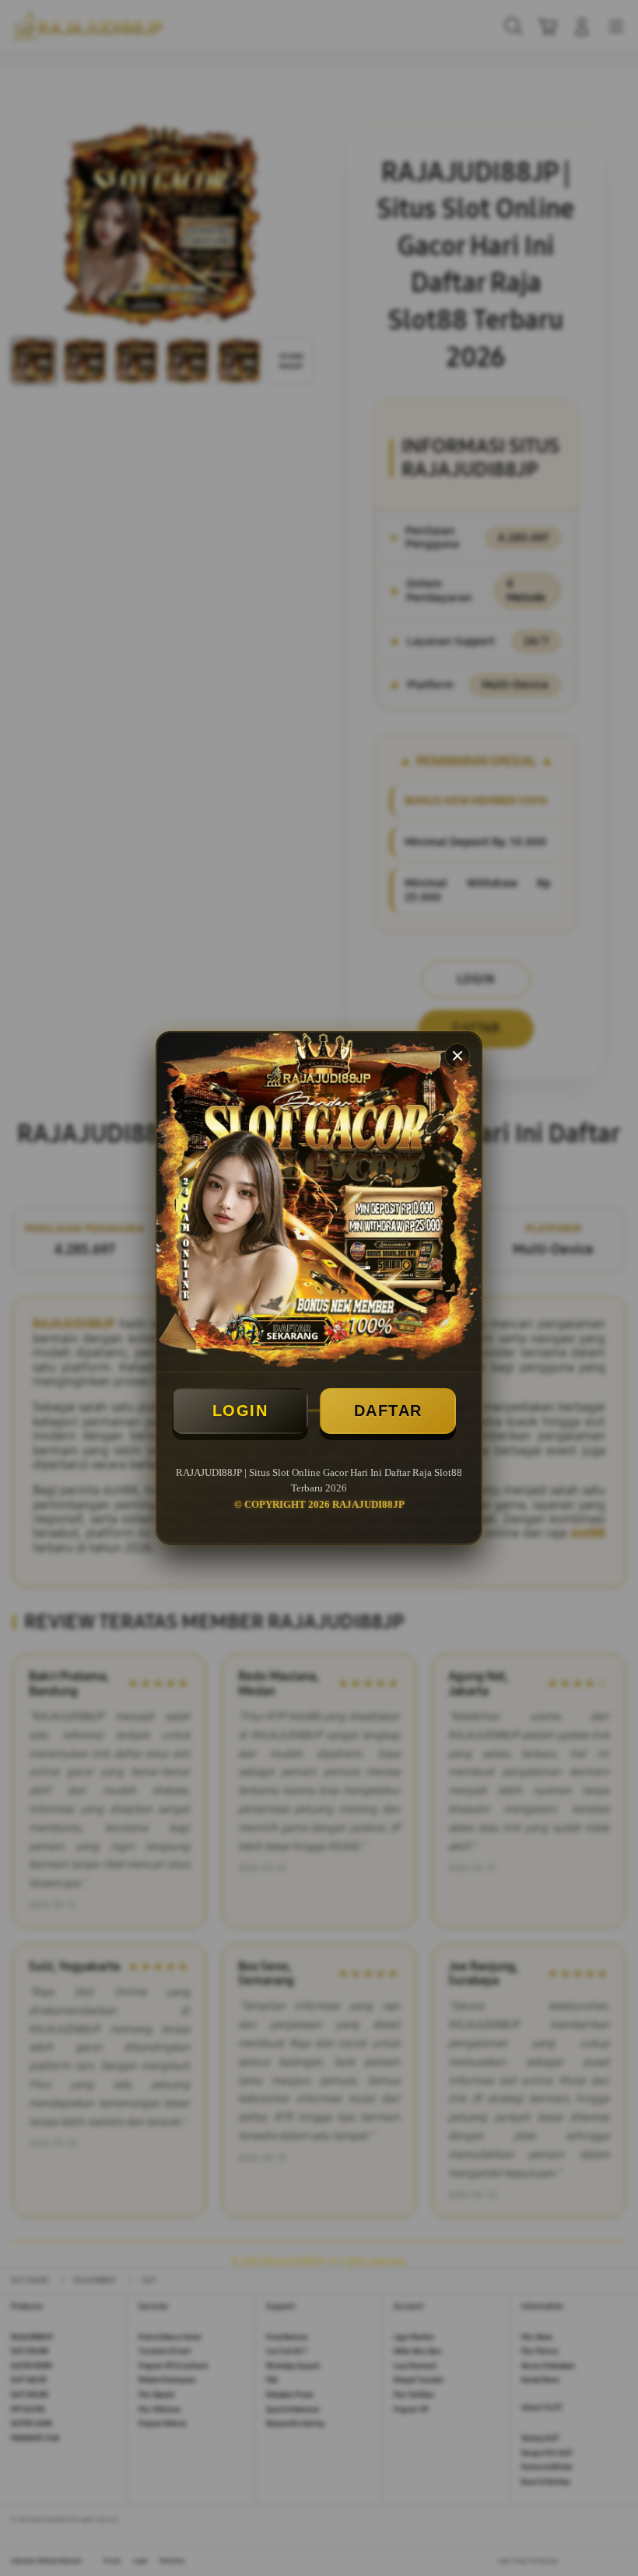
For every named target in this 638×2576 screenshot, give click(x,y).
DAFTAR (388, 1411)
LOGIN (240, 1411)
